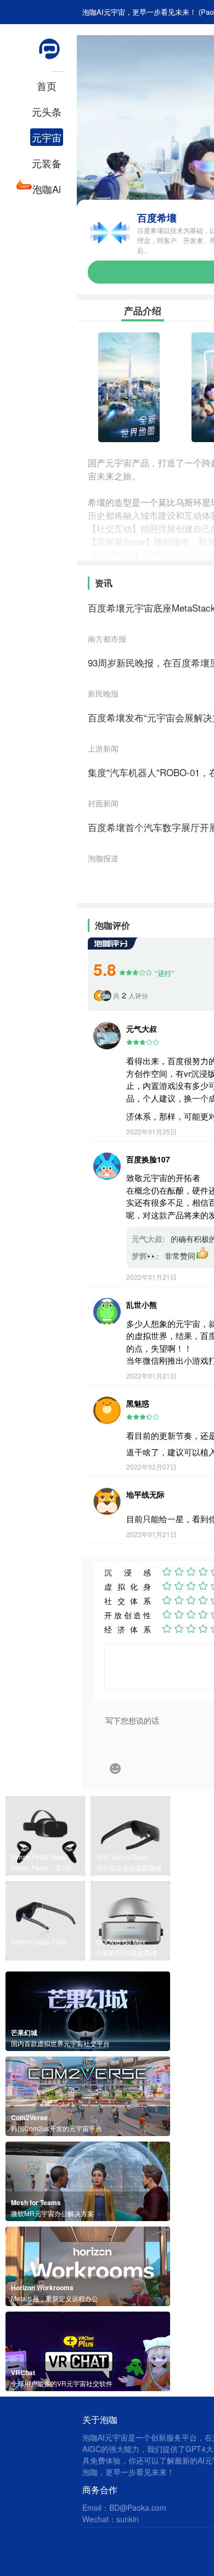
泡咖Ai (47, 189)
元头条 (47, 111)
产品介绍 (143, 310)
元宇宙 (47, 137)
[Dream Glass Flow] (45, 1957)
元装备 (47, 163)
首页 (47, 86)
